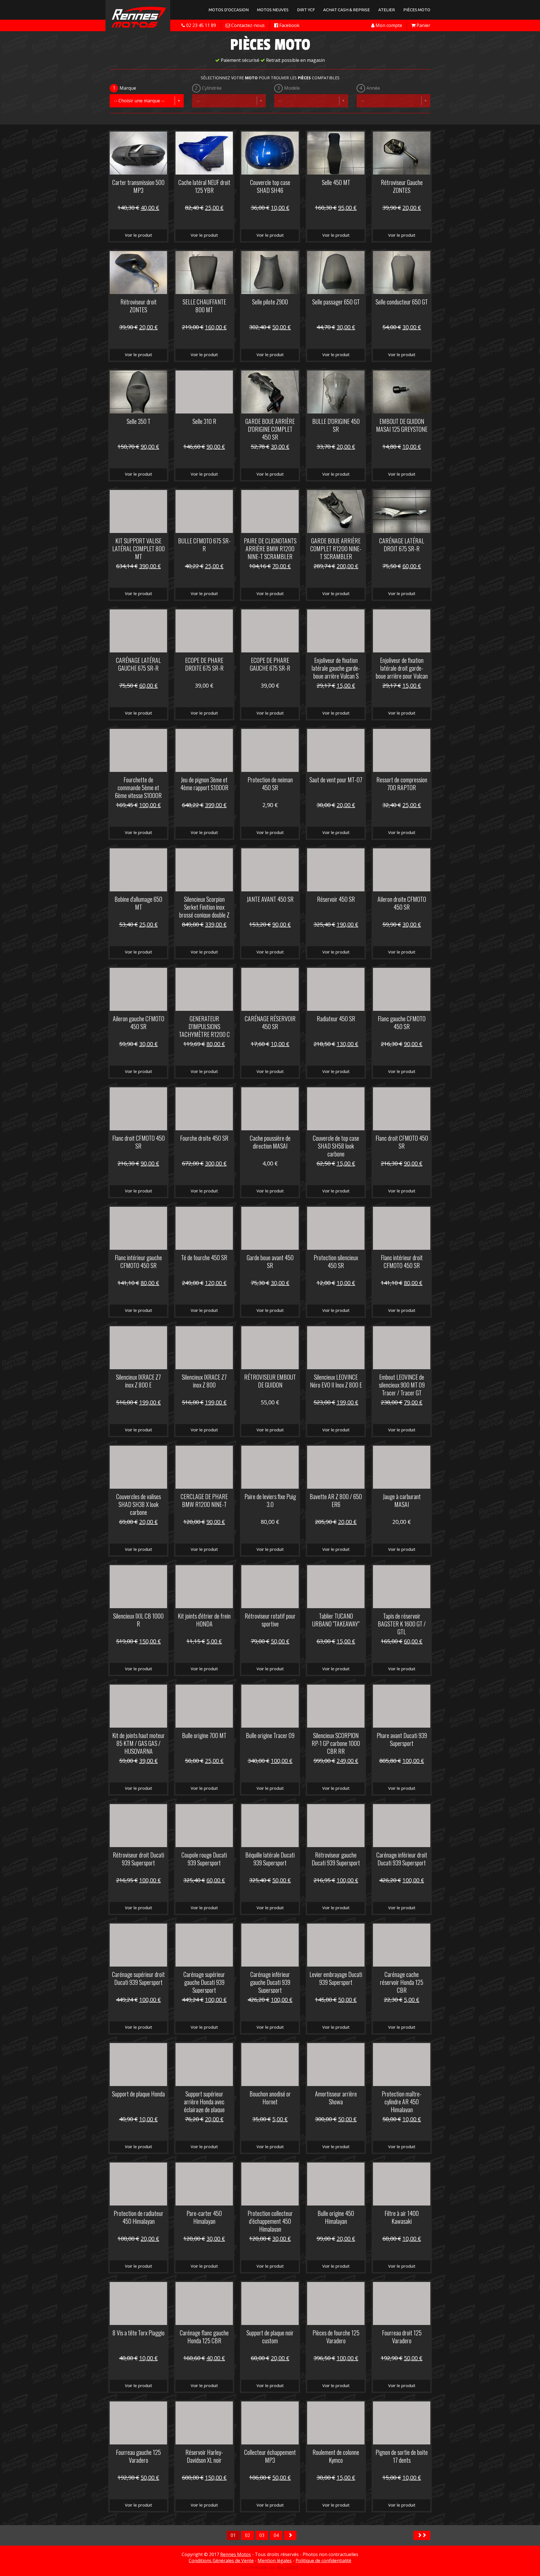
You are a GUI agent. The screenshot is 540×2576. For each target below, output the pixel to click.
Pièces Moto (417, 10)
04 (276, 2535)
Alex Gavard (287, 2567)
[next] (290, 2535)
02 (247, 2535)
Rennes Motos (236, 2554)
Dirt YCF (306, 10)
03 (262, 2535)
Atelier (387, 10)
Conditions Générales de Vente (221, 2561)
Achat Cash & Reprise (346, 10)
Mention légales (275, 2561)
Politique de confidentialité (323, 2561)
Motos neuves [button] (273, 10)
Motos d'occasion (229, 10)
